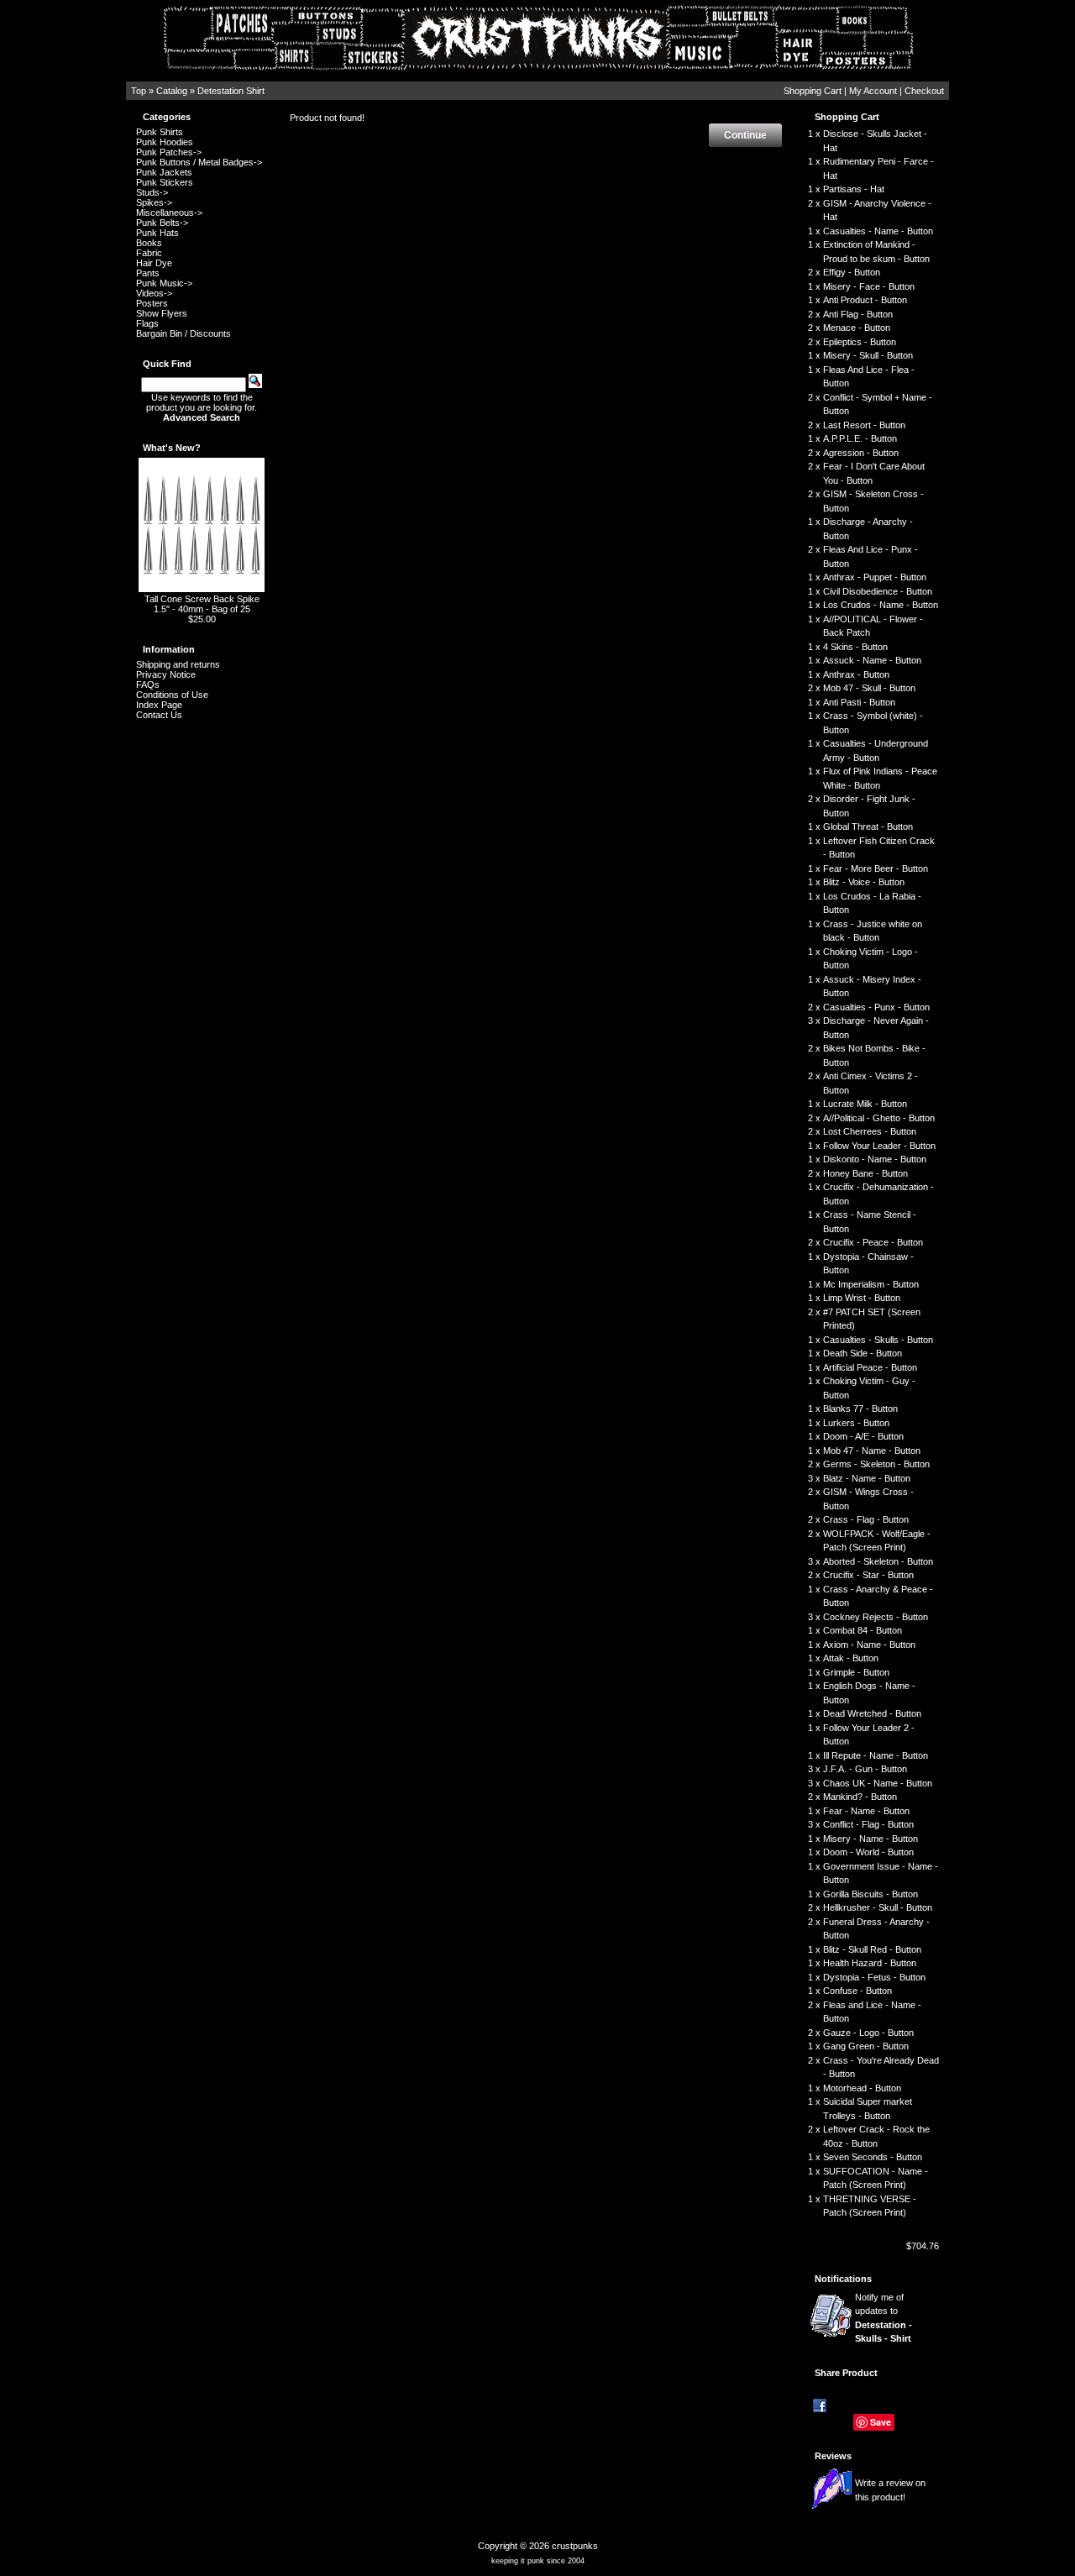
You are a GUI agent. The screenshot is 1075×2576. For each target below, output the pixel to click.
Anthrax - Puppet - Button (875, 577)
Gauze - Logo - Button (868, 2033)
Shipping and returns (178, 664)
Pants (148, 273)
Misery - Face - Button (869, 286)
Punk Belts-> (162, 223)
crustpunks (575, 2546)
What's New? (172, 448)
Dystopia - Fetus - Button (874, 1977)
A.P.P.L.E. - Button (860, 438)
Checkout (924, 91)
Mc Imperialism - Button (871, 1284)
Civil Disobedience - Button (878, 591)
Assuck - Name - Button (872, 660)
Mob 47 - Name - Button (872, 1451)
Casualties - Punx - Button (876, 1007)
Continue (745, 135)
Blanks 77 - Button (860, 1409)
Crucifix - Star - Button (868, 1575)
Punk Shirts (160, 132)
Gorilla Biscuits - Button (870, 1894)
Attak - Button (851, 1658)
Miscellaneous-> (169, 212)
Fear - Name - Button (866, 1811)
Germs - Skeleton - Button (876, 1464)
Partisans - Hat (854, 189)
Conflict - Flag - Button (868, 1824)
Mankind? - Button (860, 1797)
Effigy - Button (852, 272)
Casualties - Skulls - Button (878, 1340)
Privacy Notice (166, 674)
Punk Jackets (164, 172)
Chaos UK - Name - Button (878, 1783)
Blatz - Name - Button (867, 1478)
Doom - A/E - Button (863, 1436)
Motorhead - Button (862, 2088)
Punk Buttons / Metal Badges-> (199, 162)
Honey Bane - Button (865, 1173)
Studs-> (152, 192)
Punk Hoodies (165, 142)
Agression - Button (861, 453)
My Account (873, 91)
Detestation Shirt (231, 91)
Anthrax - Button (856, 674)
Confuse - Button (857, 1991)
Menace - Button (857, 328)
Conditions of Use (172, 695)
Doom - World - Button (868, 1852)
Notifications (843, 2279)
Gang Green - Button (866, 2046)
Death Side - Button (863, 1353)
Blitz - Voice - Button (864, 882)
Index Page (159, 705)
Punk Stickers (165, 182)
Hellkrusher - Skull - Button (878, 1907)
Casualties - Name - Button (878, 231)
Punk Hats (157, 233)
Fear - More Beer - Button (876, 868)
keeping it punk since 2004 (538, 2561)
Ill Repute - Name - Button (876, 1755)
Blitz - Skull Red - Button (872, 1949)
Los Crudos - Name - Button (881, 605)
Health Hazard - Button (870, 1963)
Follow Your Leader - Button (879, 1146)
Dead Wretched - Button (872, 1713)
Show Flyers (162, 313)
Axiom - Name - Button (869, 1645)
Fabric (149, 253)
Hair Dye (154, 263)
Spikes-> (154, 202)
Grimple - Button (856, 1672)
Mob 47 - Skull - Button (869, 688)
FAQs (148, 685)
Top (139, 91)
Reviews (833, 2456)
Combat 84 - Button (863, 1630)
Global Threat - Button (868, 826)
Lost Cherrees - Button (870, 1131)
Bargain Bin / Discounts (184, 333)
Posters (152, 303)
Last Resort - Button (864, 425)
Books (149, 243)
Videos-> (154, 293)
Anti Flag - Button (858, 314)
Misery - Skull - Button (868, 355)
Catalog (172, 91)
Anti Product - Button (865, 300)
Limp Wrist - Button (862, 1298)
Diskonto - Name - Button (875, 1159)
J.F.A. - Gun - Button (865, 1769)
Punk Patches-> (169, 152)
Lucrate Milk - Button (865, 1104)
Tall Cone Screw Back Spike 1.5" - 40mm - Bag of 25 (202, 604)
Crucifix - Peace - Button (873, 1242)
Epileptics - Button (860, 342)
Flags (147, 323)
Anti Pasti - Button (859, 702)
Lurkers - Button (856, 1423)
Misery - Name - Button (870, 1839)
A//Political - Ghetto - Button (879, 1118)
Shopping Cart (813, 91)
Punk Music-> (164, 283)
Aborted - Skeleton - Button (878, 1561)
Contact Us (159, 715)
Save (881, 2422)
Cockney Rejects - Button (876, 1617)
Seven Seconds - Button (873, 2157)
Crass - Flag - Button (866, 1519)
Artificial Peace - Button (870, 1367)
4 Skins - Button (855, 647)
